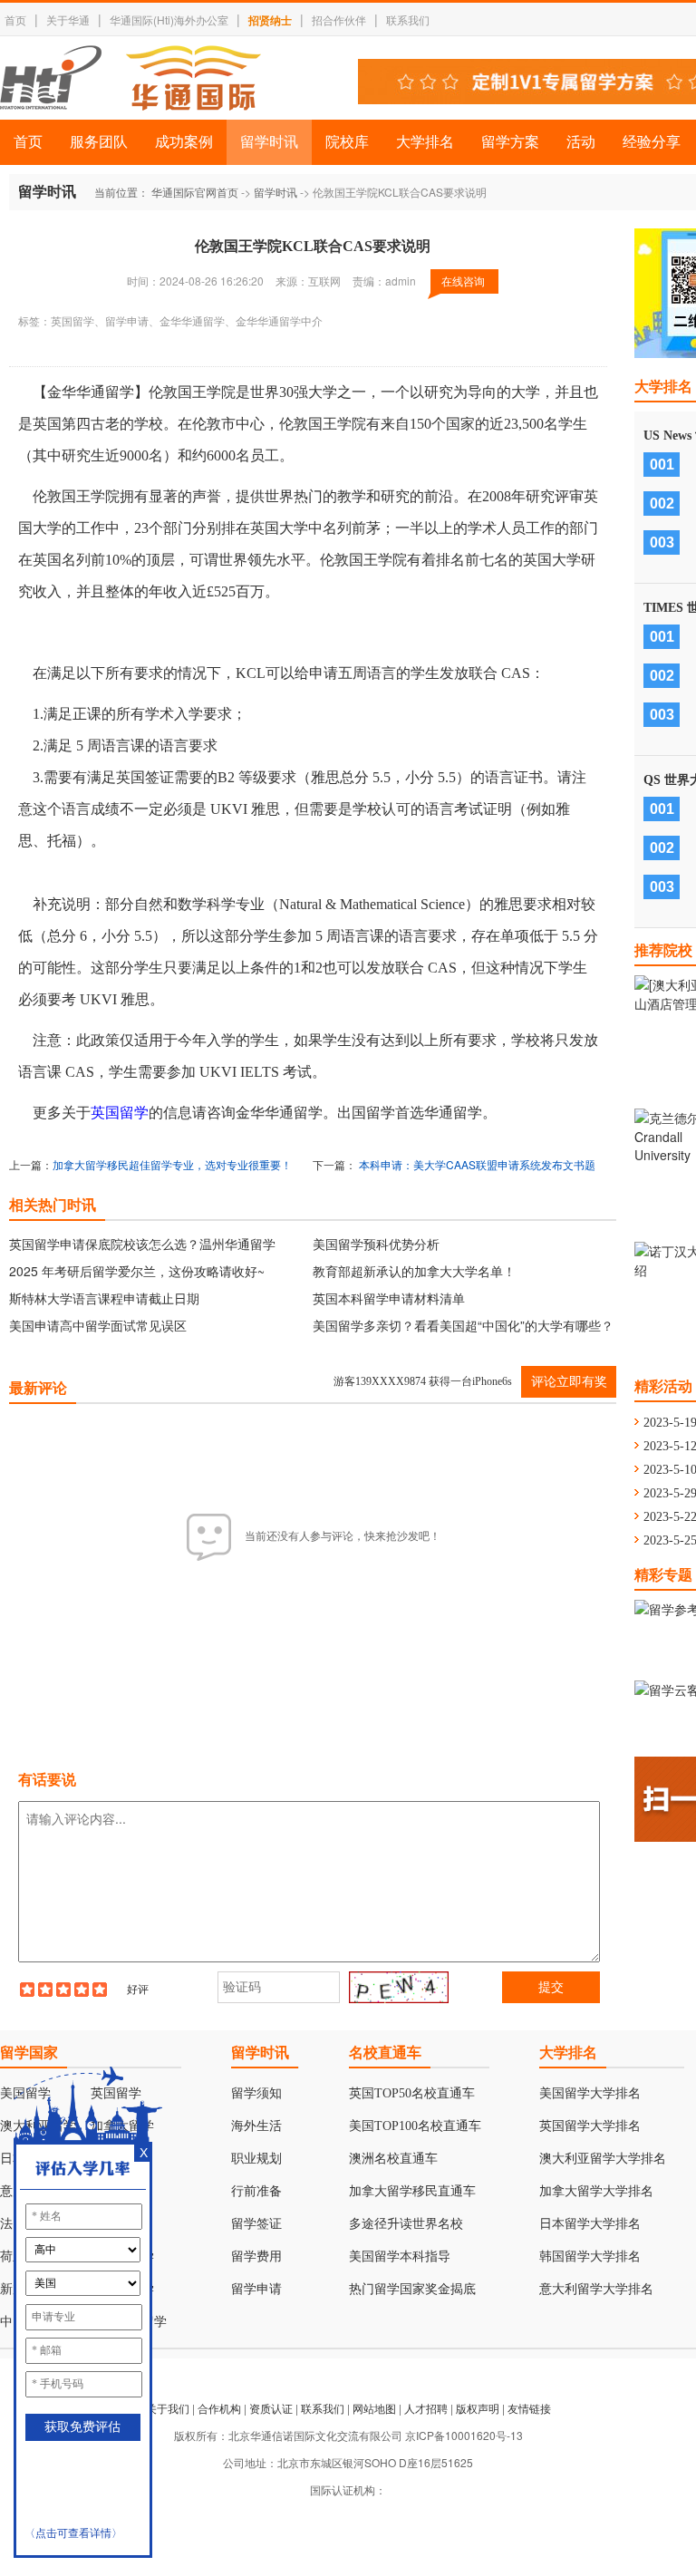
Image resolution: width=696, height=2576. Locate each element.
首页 (15, 19)
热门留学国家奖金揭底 (412, 2289)
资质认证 (271, 2408)
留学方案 (510, 142)
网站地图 (374, 2408)
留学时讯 (269, 142)
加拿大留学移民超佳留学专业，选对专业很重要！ (172, 1164)
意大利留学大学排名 (596, 2289)
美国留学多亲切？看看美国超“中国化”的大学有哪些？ (463, 1325)
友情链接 (529, 2408)
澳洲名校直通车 (393, 2159)
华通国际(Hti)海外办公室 (169, 19)
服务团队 (99, 142)
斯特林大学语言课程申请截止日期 (104, 1298)
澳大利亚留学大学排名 (603, 2159)
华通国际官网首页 (195, 192)
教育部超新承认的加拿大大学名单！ (414, 1271)
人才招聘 (426, 2408)
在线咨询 (463, 281)
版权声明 (478, 2408)
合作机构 (219, 2408)
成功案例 (184, 142)
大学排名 (425, 142)
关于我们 (168, 2408)
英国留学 (120, 1113)
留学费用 (256, 2256)
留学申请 (256, 2289)
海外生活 (256, 2126)
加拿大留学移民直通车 (412, 2191)
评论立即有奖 (569, 1382)
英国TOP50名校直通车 (412, 2093)
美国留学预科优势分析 (376, 1244)
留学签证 (256, 2224)
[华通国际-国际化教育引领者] (130, 78)
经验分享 (652, 142)
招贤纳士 (270, 20)
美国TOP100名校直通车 (415, 2126)
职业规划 (256, 2159)
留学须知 (256, 2093)
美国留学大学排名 (590, 2093)
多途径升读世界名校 (406, 2224)
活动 (581, 142)
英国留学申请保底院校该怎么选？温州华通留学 (142, 1244)
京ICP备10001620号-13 (464, 2435)
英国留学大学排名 (590, 2126)
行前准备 (256, 2191)
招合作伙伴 (339, 19)
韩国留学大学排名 (590, 2256)
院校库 (347, 142)
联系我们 (408, 19)
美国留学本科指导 (400, 2256)
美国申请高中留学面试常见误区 (98, 1325)
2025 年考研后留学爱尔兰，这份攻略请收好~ (137, 1271)
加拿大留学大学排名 (596, 2191)
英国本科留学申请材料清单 (389, 1298)
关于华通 (68, 19)
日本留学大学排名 (590, 2224)
